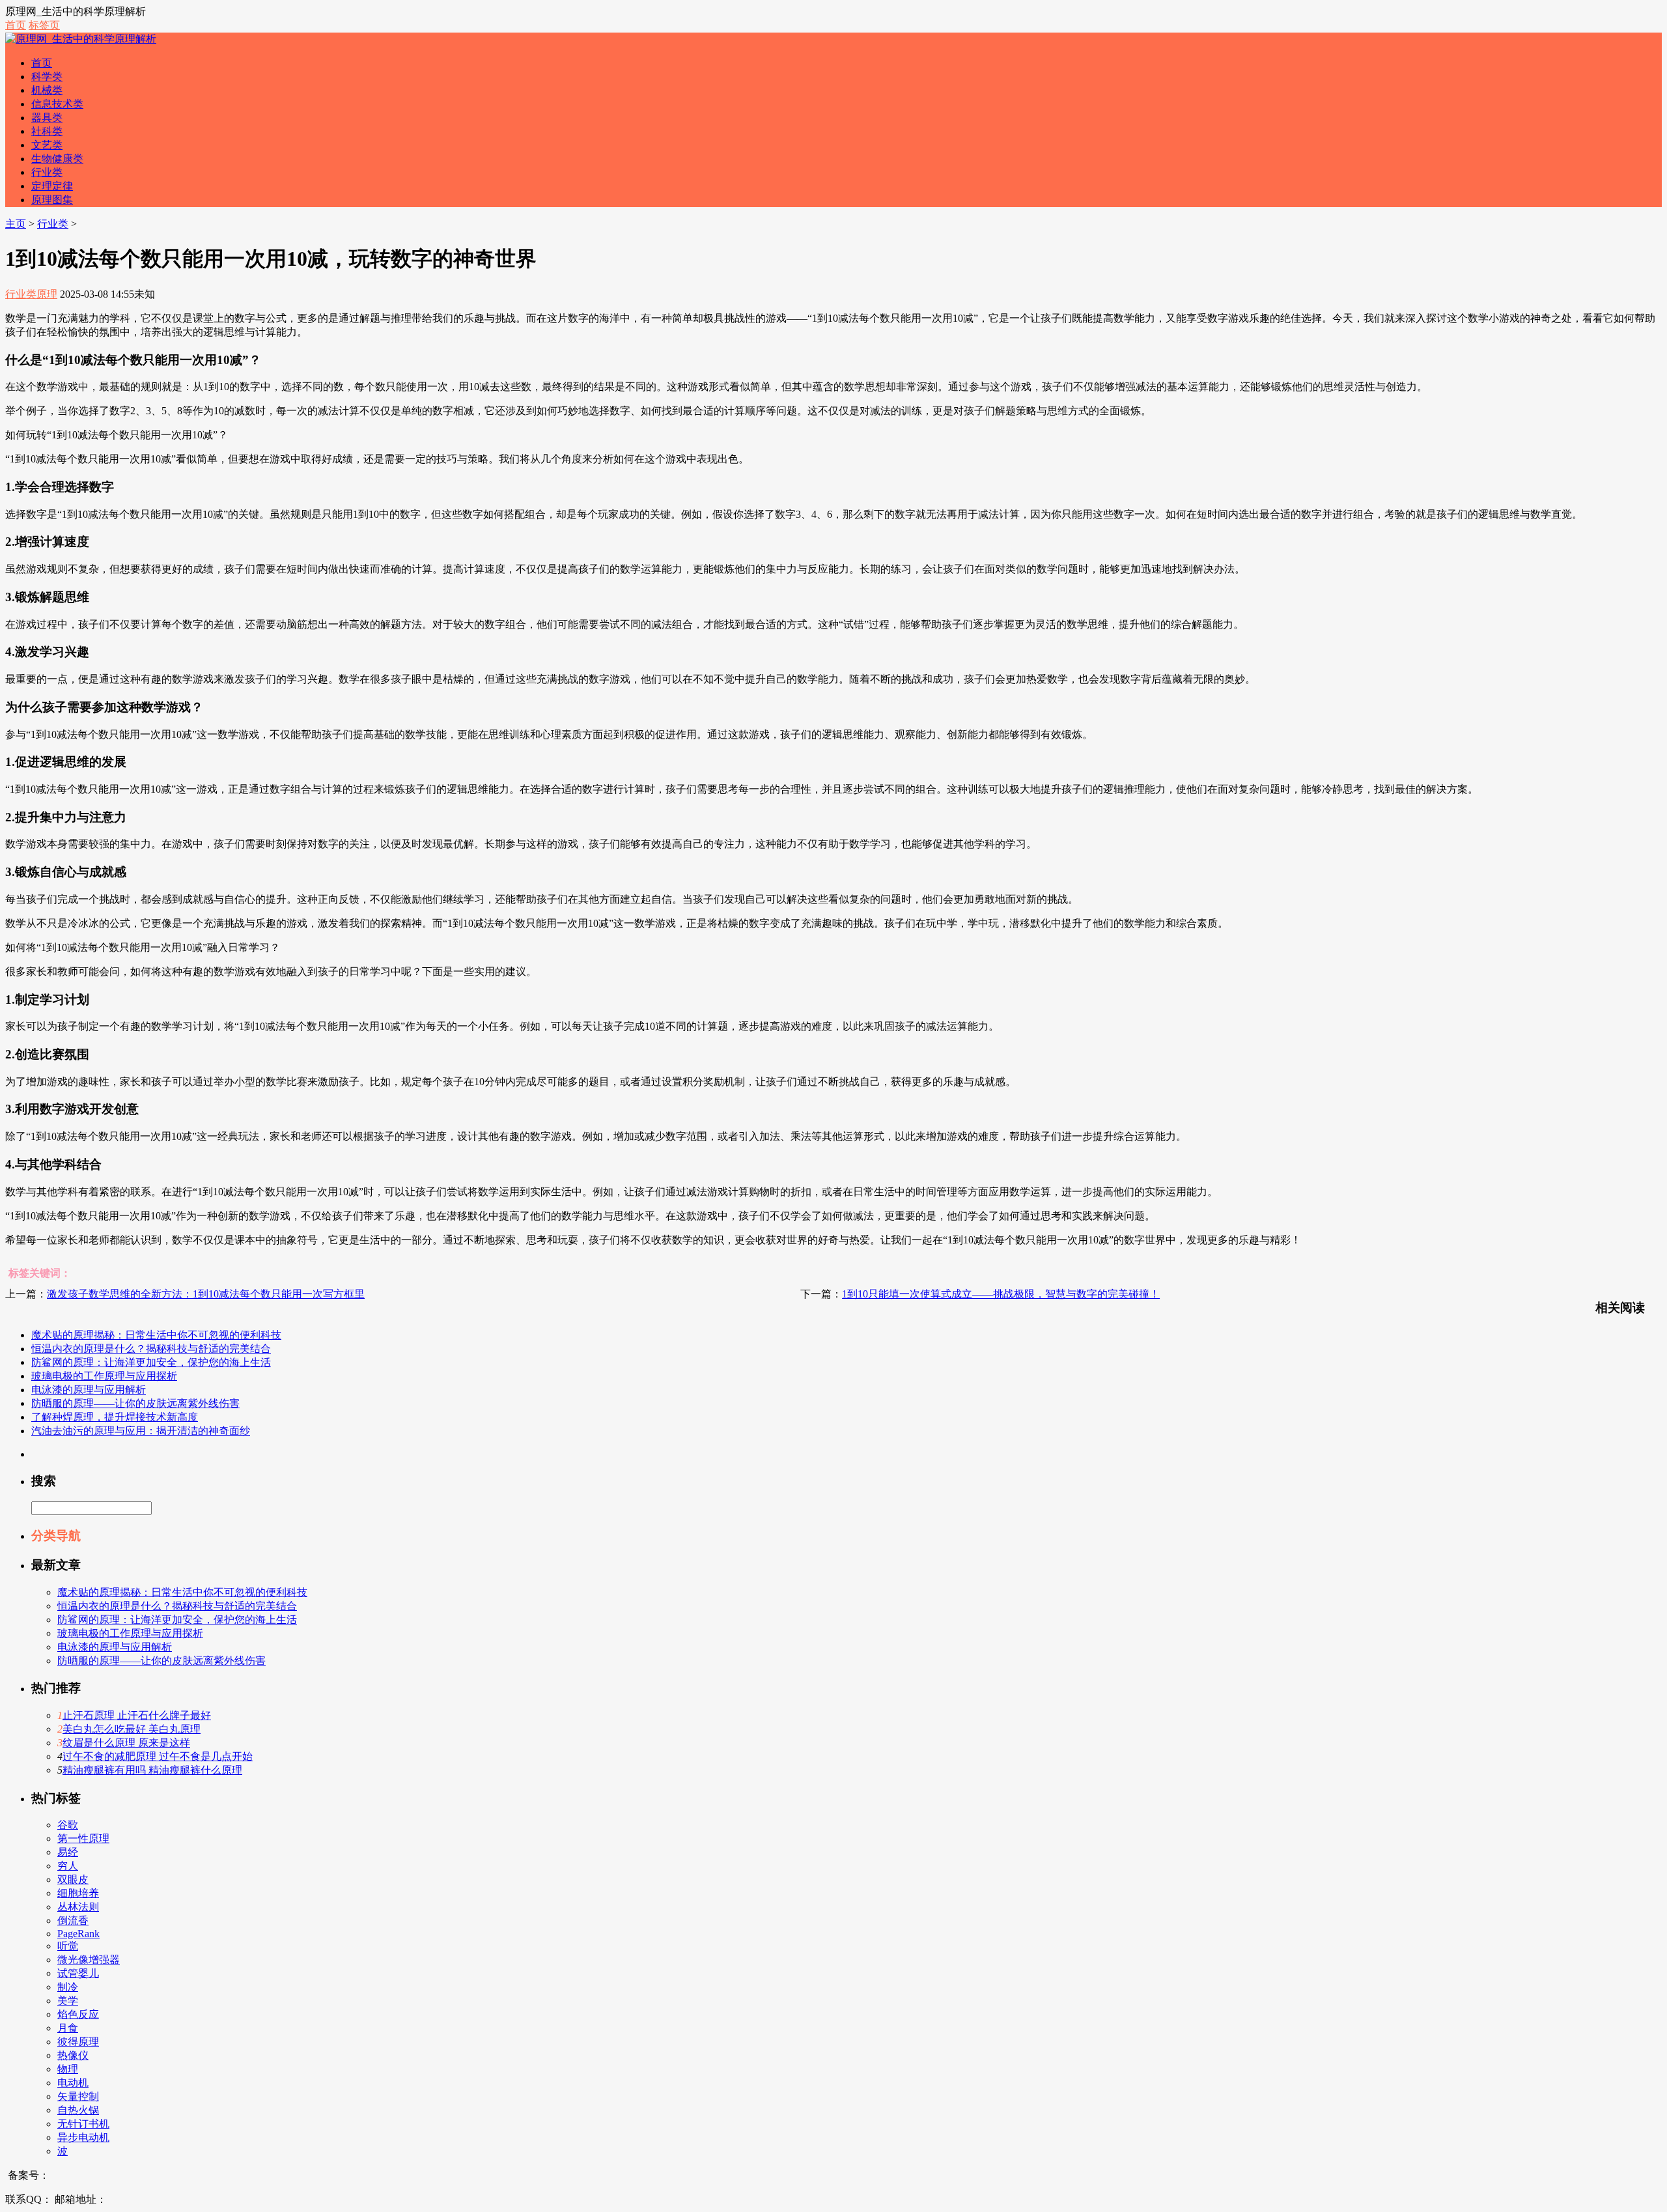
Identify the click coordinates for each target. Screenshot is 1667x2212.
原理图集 (52, 200)
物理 (68, 2069)
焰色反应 (78, 2014)
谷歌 (68, 1825)
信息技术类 (57, 104)
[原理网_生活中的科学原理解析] (81, 39)
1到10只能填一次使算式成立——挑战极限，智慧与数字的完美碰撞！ (1001, 1294)
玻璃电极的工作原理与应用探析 (104, 1376)
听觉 (68, 1946)
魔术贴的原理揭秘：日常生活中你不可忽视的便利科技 (156, 1335)
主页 (16, 224)
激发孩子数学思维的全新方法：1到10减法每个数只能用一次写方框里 (206, 1294)
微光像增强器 (89, 1960)
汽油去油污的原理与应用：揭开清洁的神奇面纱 (141, 1431)
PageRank (78, 1934)
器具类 (47, 118)
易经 (68, 1852)
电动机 (73, 2083)
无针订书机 (83, 2124)
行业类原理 (31, 294)
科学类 (47, 77)
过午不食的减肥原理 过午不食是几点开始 (158, 1756)
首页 (16, 25)
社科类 (47, 131)
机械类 (47, 90)
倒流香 (73, 1921)
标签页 (44, 25)
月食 (68, 2028)
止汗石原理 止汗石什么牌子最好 (137, 1715)
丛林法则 (78, 1907)
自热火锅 (78, 2110)
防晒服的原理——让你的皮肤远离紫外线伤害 (135, 1403)
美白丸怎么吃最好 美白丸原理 (132, 1729)
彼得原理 (78, 2042)
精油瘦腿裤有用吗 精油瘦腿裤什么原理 (152, 1770)
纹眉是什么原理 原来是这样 (126, 1743)
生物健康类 (57, 159)
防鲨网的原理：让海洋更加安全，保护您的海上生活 (151, 1362)
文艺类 (47, 145)
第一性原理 (83, 1838)
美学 (68, 2001)
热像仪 (73, 2055)
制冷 (68, 1987)
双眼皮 (73, 1879)
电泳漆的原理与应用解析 (89, 1390)
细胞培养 (78, 1893)
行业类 (47, 172)
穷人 (68, 1866)
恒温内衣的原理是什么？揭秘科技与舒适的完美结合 (151, 1349)
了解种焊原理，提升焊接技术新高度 (115, 1417)
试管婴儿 (78, 1973)
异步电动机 (83, 2137)
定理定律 (52, 186)
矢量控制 (78, 2096)
